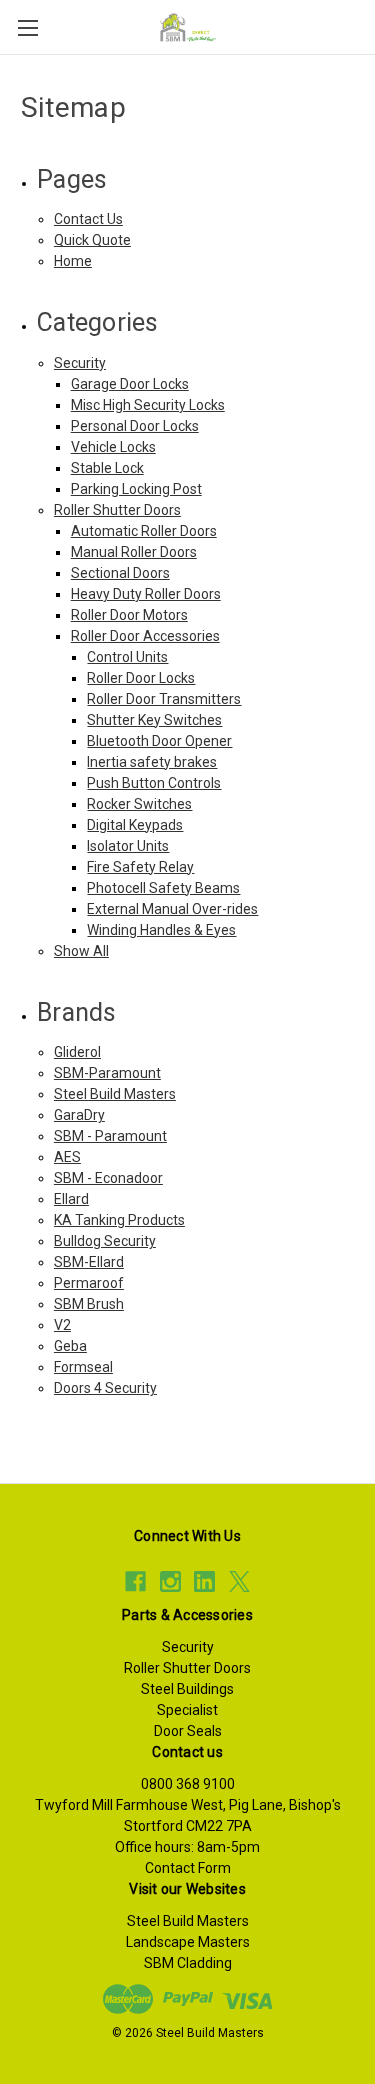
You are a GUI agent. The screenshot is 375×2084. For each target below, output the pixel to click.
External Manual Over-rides (172, 909)
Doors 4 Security (105, 1388)
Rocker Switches (139, 804)
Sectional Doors (120, 573)
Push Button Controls (154, 783)
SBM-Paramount (107, 1073)
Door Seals (188, 1731)
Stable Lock (107, 468)
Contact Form (188, 1868)
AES (67, 1157)
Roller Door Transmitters (164, 699)
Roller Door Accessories (145, 636)
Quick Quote (92, 240)
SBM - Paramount (110, 1136)
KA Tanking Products (119, 1220)
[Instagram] (170, 1581)
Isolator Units (128, 846)
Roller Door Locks (141, 678)
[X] (239, 1581)
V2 (62, 1325)
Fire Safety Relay (140, 867)
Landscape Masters (188, 1942)
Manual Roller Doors (134, 552)
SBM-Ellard (89, 1262)
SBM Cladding (188, 1963)
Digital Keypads (135, 825)
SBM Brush (89, 1304)
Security (80, 363)
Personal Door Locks (135, 426)
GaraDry (79, 1115)
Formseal (83, 1367)
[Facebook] (135, 1581)
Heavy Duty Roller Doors (146, 594)
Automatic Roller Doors (144, 531)
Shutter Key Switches (154, 720)
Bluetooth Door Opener (159, 741)
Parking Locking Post (136, 489)
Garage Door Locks (130, 384)
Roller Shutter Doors (117, 510)
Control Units (127, 657)
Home (73, 261)
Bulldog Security (105, 1241)
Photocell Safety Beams (163, 888)
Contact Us (88, 219)
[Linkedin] (204, 1581)
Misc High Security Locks (148, 405)
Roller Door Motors (129, 615)
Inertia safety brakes (152, 762)
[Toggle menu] (27, 27)
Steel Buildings (187, 1689)
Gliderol (77, 1052)
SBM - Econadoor (108, 1178)
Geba (70, 1346)
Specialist (187, 1710)
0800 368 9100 (188, 1784)
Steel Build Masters (115, 1094)
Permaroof (89, 1283)
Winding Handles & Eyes (161, 930)
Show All (81, 951)
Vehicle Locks (113, 447)
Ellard (71, 1199)
